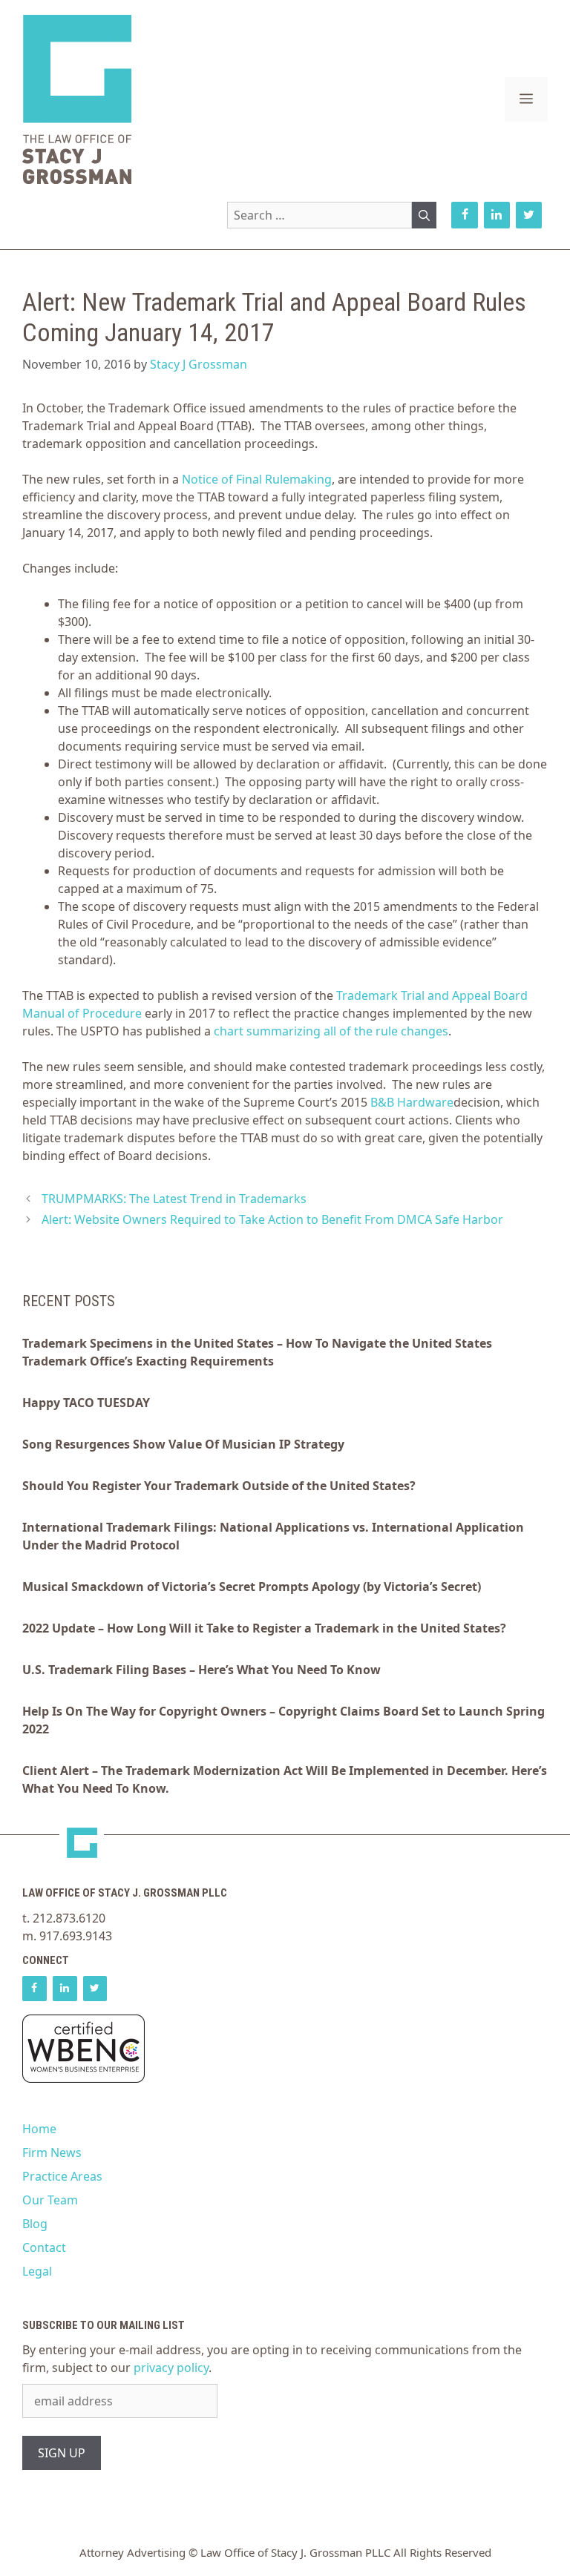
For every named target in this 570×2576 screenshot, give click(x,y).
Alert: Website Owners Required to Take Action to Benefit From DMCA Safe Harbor (272, 1219)
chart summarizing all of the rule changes (331, 1031)
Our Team (50, 2200)
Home (39, 2129)
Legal (37, 2271)
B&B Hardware (412, 1102)
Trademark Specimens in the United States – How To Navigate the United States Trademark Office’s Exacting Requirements (257, 1352)
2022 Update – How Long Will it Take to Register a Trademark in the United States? (264, 1628)
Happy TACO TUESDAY (86, 1403)
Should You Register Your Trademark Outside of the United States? (219, 1486)
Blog (35, 2224)
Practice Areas (62, 2176)
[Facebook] (464, 215)
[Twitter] (529, 215)
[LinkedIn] (497, 215)
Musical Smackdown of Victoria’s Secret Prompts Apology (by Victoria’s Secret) (252, 1587)
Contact (44, 2247)
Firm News (52, 2152)
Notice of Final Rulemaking (257, 479)
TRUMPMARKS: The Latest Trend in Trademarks (174, 1199)
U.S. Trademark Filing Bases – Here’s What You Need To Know (202, 1670)
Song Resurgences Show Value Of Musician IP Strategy (183, 1444)
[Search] (424, 215)
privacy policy (171, 2368)
